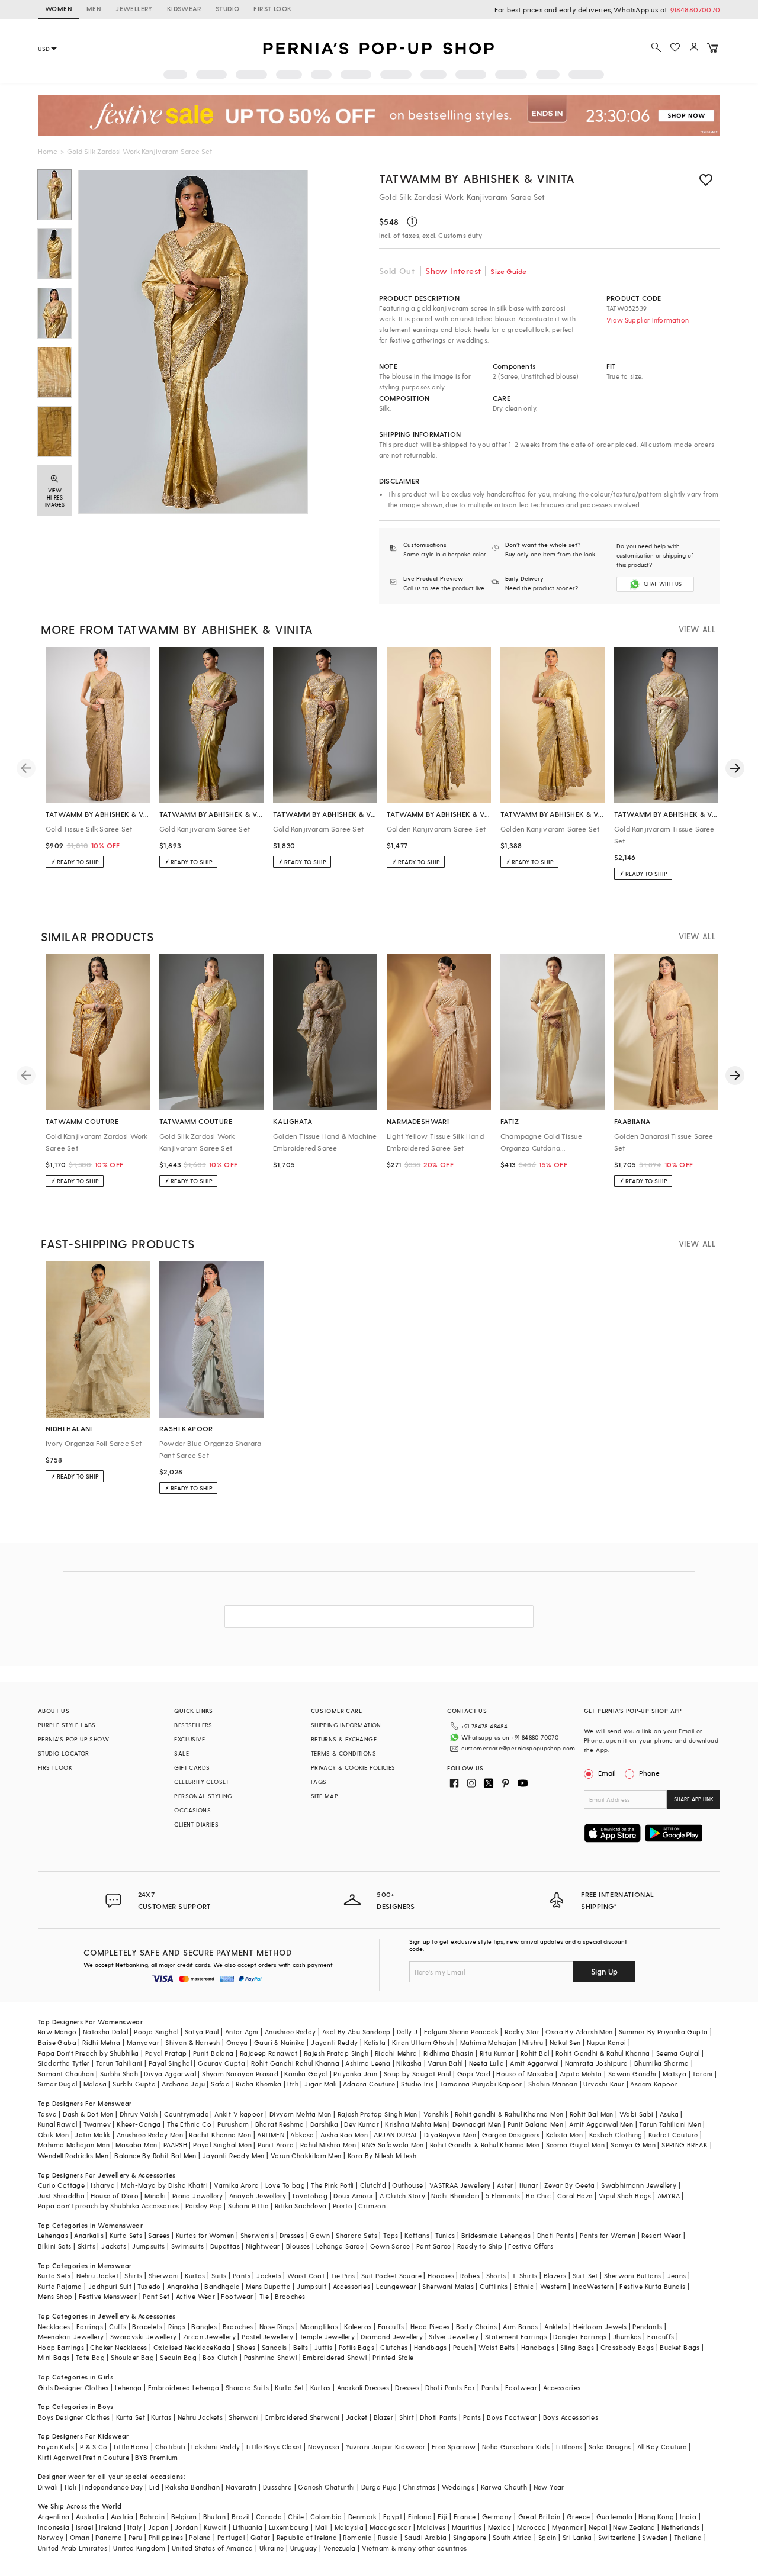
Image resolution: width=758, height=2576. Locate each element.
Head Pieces (430, 2327)
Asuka (669, 2114)
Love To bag (285, 2185)
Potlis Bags (356, 2347)
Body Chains (476, 2327)
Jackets (114, 2246)
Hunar (529, 2185)
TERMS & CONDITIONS (343, 1753)
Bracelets (147, 2327)
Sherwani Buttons (632, 2276)
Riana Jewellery (198, 2196)
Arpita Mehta (581, 2074)
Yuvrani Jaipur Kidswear (386, 2447)
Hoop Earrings (61, 2347)
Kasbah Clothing (616, 2135)
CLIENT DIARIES (196, 1824)
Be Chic (538, 2196)
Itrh (293, 2084)
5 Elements (503, 2196)
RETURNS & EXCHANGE (344, 1739)
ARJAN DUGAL (396, 2135)
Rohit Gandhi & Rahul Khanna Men (485, 2145)
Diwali (48, 2487)
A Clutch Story (403, 2196)
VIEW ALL (697, 629)
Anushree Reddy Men (150, 2135)
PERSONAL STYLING (203, 1796)
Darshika (324, 2124)
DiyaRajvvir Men (450, 2135)
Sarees (159, 2235)
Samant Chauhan (66, 2074)
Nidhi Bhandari (455, 2196)
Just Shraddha (61, 2196)
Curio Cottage (61, 2185)
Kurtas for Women (205, 2235)
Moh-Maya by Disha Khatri (164, 2185)
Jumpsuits (149, 2246)
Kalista (375, 2042)
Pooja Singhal (156, 2032)
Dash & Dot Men (88, 2114)
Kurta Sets (126, 2235)
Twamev (97, 2124)
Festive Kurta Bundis (652, 2286)
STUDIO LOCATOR (64, 1753)
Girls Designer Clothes (73, 2387)
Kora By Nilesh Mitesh (382, 2155)
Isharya (103, 2185)
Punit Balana (213, 2053)
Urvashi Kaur (604, 2084)
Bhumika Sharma (662, 2063)
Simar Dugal (57, 2084)
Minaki (155, 2196)
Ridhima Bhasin (449, 2053)
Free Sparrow (454, 2447)
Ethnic (524, 2286)
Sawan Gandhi (632, 2074)
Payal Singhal (170, 2063)
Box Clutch (220, 2357)
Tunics (445, 2235)
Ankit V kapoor (239, 2114)
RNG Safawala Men (393, 2145)
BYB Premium (156, 2457)
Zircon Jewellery (209, 2337)
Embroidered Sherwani (303, 2417)
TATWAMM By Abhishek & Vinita (477, 178)
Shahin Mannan (553, 2084)
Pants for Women (608, 2235)
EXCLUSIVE (189, 1739)
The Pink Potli (333, 2185)
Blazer (383, 2417)
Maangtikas (319, 2327)
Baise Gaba (57, 2042)
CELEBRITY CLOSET (201, 1782)
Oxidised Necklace (184, 2347)
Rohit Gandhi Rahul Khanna (295, 2063)
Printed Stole (393, 2357)
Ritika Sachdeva (301, 2206)
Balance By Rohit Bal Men (155, 2155)
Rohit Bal (535, 2053)
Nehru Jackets (200, 2417)
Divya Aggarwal (170, 2074)
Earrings (90, 2327)
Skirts (86, 2246)
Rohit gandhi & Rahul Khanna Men (509, 2114)
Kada (222, 2347)
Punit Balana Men (535, 2124)
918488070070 (695, 9)
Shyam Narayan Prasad (240, 2074)
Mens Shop (55, 2296)
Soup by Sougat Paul (417, 2074)
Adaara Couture (369, 2084)
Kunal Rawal (57, 2124)
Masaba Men (136, 2145)
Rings (177, 2327)
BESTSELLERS (193, 1725)
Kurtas (195, 2276)
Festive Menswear (108, 2296)
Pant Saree (434, 2246)
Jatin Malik (92, 2135)
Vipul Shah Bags (625, 2196)
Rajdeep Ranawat (269, 2053)
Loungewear (396, 2286)
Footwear (237, 2296)
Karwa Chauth (504, 2487)
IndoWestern (593, 2286)
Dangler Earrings (580, 2337)
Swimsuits (188, 2246)
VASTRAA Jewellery (460, 2185)
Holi (71, 2487)
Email (607, 1773)
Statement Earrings (516, 2337)
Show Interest (453, 271)
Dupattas (225, 2246)
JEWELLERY (134, 9)
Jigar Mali (321, 2084)
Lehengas (53, 2235)
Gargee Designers (511, 2135)
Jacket (356, 2417)
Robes (470, 2276)
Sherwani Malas (448, 2286)
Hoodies (441, 2276)
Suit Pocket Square (391, 2276)
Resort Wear (661, 2235)
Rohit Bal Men (592, 2114)
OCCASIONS (192, 1810)
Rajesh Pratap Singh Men (378, 2114)
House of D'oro (115, 2196)
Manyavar (143, 2042)
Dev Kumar (362, 2124)
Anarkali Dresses (363, 2387)
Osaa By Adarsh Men (579, 2032)
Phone (649, 1773)
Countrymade (186, 2114)
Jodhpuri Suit (110, 2286)
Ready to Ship (480, 2246)
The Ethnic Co (189, 2124)
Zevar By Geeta (570, 2185)
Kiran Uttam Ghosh (423, 2042)
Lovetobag (310, 2196)
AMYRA (669, 2196)
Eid (154, 2487)
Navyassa (324, 2447)
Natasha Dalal (105, 2032)
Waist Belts (497, 2347)
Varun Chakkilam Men (306, 2155)
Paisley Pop (204, 2206)
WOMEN (59, 9)
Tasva (47, 2114)
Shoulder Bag (132, 2357)
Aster (505, 2185)
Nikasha (409, 2063)
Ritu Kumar (497, 2053)
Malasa (95, 2084)
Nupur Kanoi (606, 2042)
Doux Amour (353, 2196)
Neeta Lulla (486, 2063)
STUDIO (227, 9)
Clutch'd (373, 2185)
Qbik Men (53, 2135)
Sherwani (164, 2276)
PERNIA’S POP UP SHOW (73, 1739)
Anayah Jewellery (258, 2196)
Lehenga (129, 2387)
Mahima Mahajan (489, 2042)
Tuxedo (149, 2286)
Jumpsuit (311, 2286)
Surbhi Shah (119, 2074)
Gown (320, 2235)
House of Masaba (525, 2074)
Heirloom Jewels (600, 2327)
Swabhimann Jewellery (639, 2185)
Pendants (647, 2327)
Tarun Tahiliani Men (670, 2124)
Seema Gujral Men (575, 2145)
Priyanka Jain (355, 2074)
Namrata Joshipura (597, 2063)
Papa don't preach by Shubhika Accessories (108, 2206)
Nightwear (263, 2246)
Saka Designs (610, 2447)
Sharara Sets (356, 2235)
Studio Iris (417, 2084)
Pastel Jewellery (267, 2337)
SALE (182, 1753)
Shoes (246, 2347)
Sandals (274, 2347)
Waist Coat (306, 2276)
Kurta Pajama (60, 2286)
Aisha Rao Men (344, 2135)
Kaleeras (358, 2327)
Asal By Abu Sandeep (356, 2032)
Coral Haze (575, 2196)
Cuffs (118, 2327)
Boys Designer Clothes (74, 2417)
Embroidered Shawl (335, 2357)
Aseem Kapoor (654, 2084)
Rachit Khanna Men (220, 2135)
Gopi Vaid (474, 2074)
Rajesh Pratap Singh (336, 2053)
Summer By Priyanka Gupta (664, 2032)
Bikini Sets (54, 2246)
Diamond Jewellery (392, 2337)
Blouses (298, 2246)
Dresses (292, 2235)
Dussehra (277, 2487)
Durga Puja (379, 2487)
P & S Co (94, 2447)
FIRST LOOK (272, 9)
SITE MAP (325, 1796)
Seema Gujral (678, 2053)
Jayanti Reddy (334, 2042)
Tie (264, 2296)
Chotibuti (171, 2447)
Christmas (419, 2487)
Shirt (407, 2417)
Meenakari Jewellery (71, 2337)
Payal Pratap (166, 2053)
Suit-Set (585, 2276)
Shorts (496, 2276)
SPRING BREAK (685, 2145)
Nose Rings (277, 2327)
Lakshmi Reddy (216, 2447)
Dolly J (407, 2032)
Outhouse (407, 2185)
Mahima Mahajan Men (74, 2145)
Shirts (133, 2276)
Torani (702, 2074)
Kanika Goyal (306, 2074)
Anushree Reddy (290, 2032)
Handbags (431, 2347)
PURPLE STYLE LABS (67, 1725)
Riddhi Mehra (396, 2053)
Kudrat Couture (673, 2135)
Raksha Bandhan (192, 2487)
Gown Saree (390, 2246)
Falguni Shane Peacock (461, 2032)
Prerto (343, 2206)
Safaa (220, 2084)
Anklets (556, 2327)
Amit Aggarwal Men (601, 2124)
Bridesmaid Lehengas (496, 2235)
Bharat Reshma (280, 2124)
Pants (242, 2276)
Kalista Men (564, 2135)
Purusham (233, 2124)
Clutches (394, 2347)
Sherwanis (257, 2235)
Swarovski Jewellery (144, 2337)
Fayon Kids (56, 2447)
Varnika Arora (236, 2185)
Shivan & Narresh (192, 2042)
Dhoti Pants (555, 2235)
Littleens (569, 2447)
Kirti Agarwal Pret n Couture (83, 2457)
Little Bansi (131, 2447)
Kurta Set (290, 2387)
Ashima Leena (368, 2063)
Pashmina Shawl (271, 2357)
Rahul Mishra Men (328, 2145)
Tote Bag (90, 2357)
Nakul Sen (565, 2042)
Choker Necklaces (118, 2347)
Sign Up (604, 1971)
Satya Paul (202, 2032)
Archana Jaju (183, 2084)
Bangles (204, 2327)
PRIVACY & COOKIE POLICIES (353, 1767)
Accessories (351, 2286)
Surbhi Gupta (134, 2084)
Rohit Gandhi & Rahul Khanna (603, 2053)
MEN (94, 9)
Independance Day (113, 2487)
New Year (549, 2487)
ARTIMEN (271, 2135)
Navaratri (241, 2487)
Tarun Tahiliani (119, 2063)
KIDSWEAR (184, 9)
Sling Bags (577, 2347)
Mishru (533, 2042)
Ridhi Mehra (101, 2042)
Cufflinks (494, 2286)
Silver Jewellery (454, 2337)
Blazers (555, 2276)
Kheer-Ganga (139, 2124)
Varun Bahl (445, 2063)
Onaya (237, 2042)
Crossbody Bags (627, 2347)
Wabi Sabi (637, 2114)
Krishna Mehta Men (416, 2124)
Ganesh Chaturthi (326, 2487)
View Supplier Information (648, 320)
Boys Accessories (571, 2417)
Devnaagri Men (477, 2124)
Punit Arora (276, 2145)
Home (48, 151)
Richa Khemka (258, 2084)
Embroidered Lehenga (184, 2387)
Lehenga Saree (340, 2246)
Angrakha (183, 2286)
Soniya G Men (633, 2145)
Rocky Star (522, 2032)
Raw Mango (57, 2032)
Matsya (675, 2074)
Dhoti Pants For (450, 2387)
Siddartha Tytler (64, 2063)
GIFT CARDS (192, 1767)
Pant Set (156, 2296)
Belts (301, 2347)
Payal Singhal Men (222, 2145)
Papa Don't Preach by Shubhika (89, 2053)
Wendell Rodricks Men (73, 2155)
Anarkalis (89, 2235)
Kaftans (417, 2235)
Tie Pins (343, 2276)
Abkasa (302, 2135)
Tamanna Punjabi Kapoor (481, 2084)
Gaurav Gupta (221, 2063)
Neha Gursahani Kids (516, 2447)
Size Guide (508, 271)
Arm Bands (521, 2327)
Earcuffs (391, 2327)
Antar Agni (242, 2032)
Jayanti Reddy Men (234, 2155)
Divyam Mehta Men (300, 2114)
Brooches (290, 2296)
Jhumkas (627, 2337)
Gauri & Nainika (280, 2042)
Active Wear (195, 2296)
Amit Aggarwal (534, 2063)
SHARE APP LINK (694, 1799)
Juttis (323, 2347)
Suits (219, 2276)
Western (553, 2286)
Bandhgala (222, 2286)
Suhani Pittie (248, 2206)
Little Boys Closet (274, 2447)
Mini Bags (54, 2357)
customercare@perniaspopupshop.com (518, 1748)
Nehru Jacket (97, 2276)
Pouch (463, 2347)
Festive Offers (531, 2246)
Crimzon (372, 2206)
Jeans (677, 2276)
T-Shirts (525, 2276)
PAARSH (175, 2145)
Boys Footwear (512, 2417)
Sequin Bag (178, 2357)
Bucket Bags (680, 2347)
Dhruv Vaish (139, 2114)
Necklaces (54, 2327)
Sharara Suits (247, 2387)
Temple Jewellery (327, 2337)
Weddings (458, 2487)
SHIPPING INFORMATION (346, 1725)
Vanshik (436, 2114)
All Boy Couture (662, 2447)
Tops (391, 2235)
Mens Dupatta (268, 2286)
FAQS (319, 1782)
